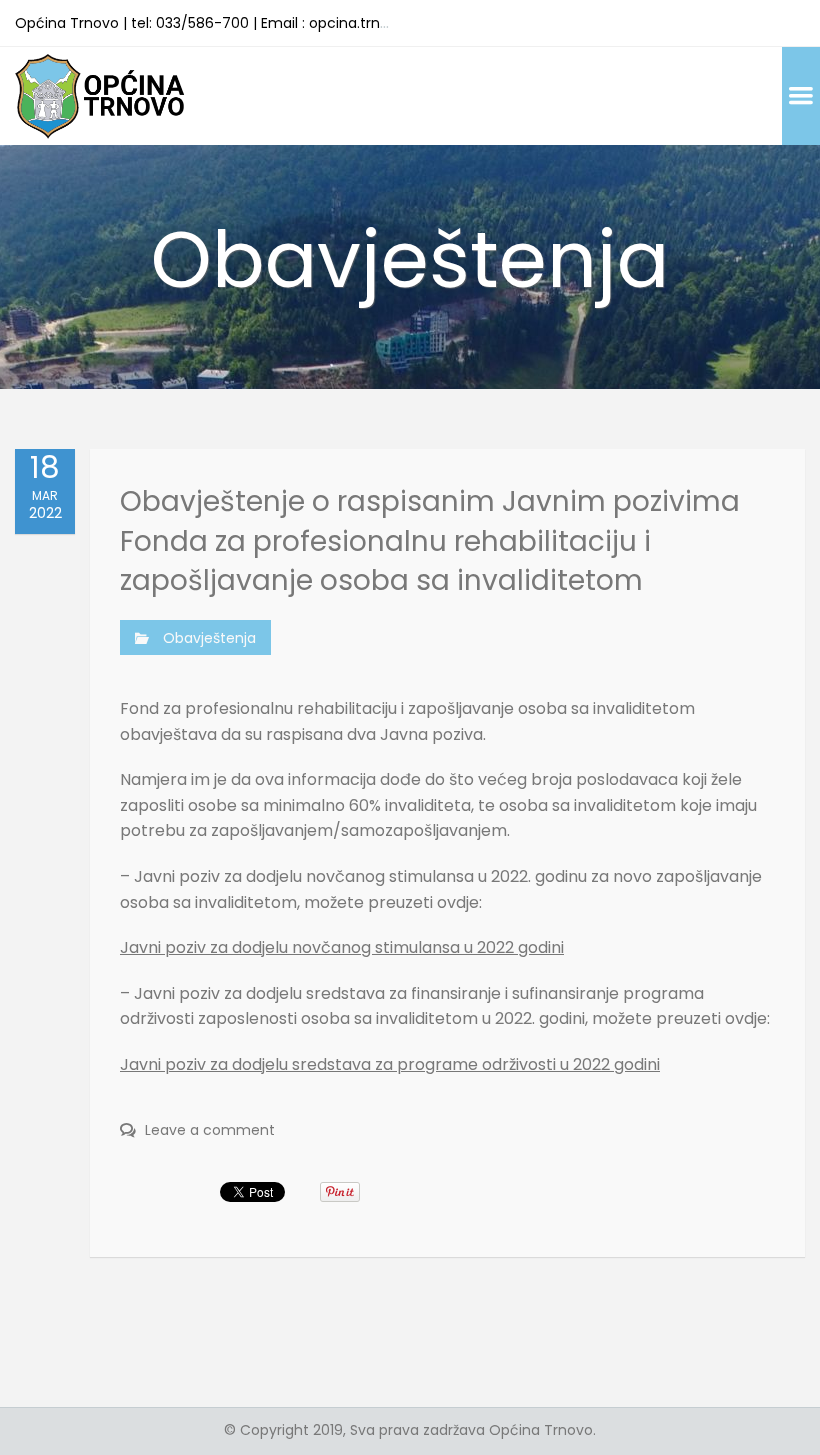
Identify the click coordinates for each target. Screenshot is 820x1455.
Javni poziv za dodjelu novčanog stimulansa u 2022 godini (342, 947)
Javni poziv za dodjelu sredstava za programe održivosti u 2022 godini (390, 1064)
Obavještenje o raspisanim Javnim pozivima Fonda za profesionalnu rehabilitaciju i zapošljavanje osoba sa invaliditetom (430, 540)
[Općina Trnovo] (100, 95)
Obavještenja (209, 638)
